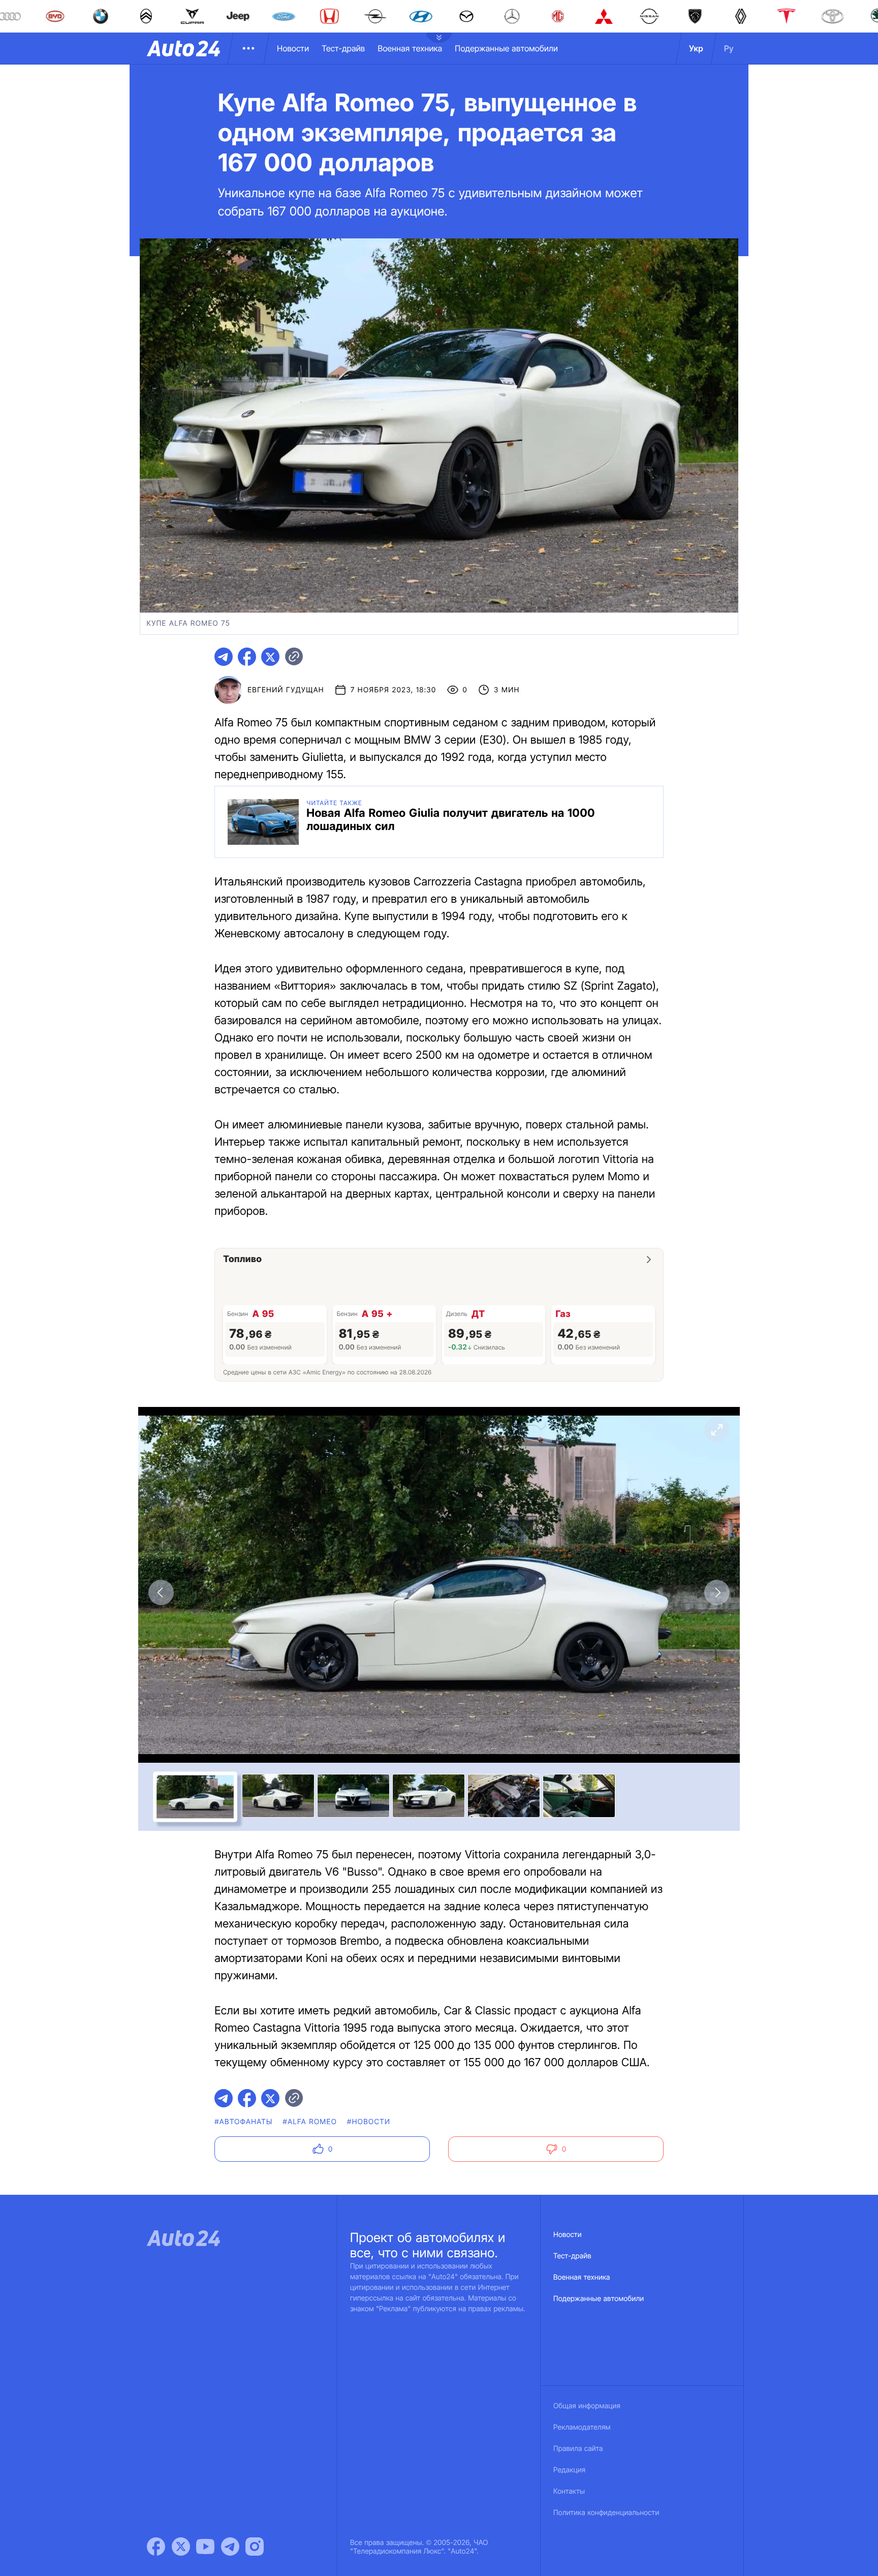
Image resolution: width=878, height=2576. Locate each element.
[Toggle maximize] (717, 1430)
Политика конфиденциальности (606, 2513)
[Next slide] (717, 1592)
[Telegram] (230, 2547)
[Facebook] (156, 2547)
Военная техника (410, 48)
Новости (293, 48)
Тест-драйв (343, 48)
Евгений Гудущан (286, 690)
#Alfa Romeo (310, 2122)
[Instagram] (255, 2547)
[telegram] (224, 657)
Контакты (569, 2491)
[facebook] (247, 657)
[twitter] (270, 657)
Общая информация (587, 2406)
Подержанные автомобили (506, 48)
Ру (729, 48)
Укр (696, 48)
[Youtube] (205, 2547)
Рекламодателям (582, 2427)
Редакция (569, 2470)
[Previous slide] (161, 1592)
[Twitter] (181, 2547)
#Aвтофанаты (243, 2122)
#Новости (369, 2122)
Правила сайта (578, 2449)
